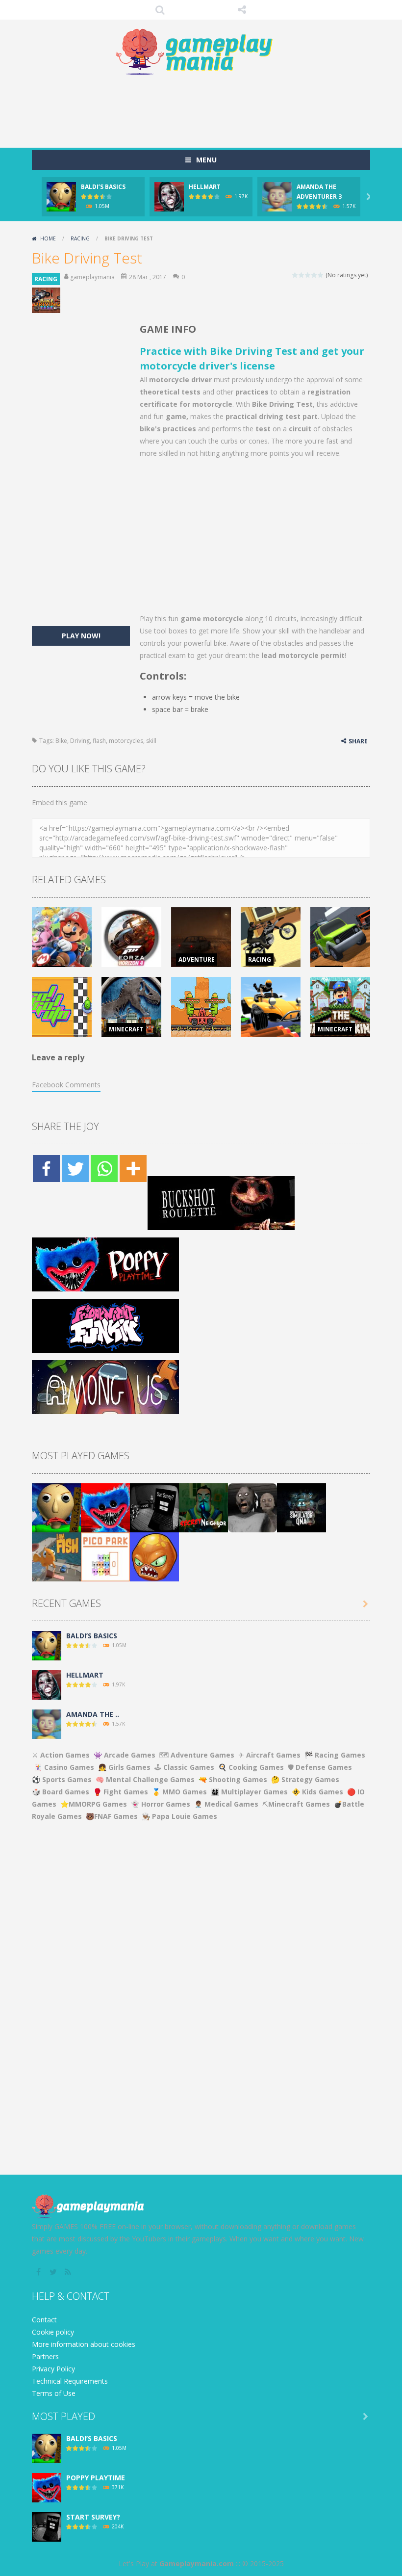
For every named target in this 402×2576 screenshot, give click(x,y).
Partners (45, 2356)
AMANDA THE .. (93, 1714)
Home (48, 238)
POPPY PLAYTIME (96, 2478)
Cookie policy (53, 2332)
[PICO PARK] (105, 1556)
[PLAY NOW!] (61, 196)
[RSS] (69, 2272)
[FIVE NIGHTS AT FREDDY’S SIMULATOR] (301, 1507)
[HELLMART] (47, 1684)
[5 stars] (321, 275)
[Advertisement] (210, 108)
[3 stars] (308, 275)
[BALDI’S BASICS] (56, 1507)
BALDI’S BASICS (103, 187)
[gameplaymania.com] (201, 52)
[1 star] (295, 275)
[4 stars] (314, 275)
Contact (44, 2320)
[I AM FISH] (56, 1556)
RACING (80, 238)
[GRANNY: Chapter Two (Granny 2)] (252, 1507)
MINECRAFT (126, 1029)
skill (151, 741)
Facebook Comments (66, 1085)
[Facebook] (46, 1169)
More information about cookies (84, 2344)
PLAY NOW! (81, 636)
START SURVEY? (93, 2517)
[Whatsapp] (104, 1169)
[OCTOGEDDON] (154, 1556)
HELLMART (205, 187)
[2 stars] (302, 275)
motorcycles (126, 741)
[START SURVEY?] (154, 1507)
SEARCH (160, 10)
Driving (80, 741)
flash (99, 741)
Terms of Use (54, 2393)
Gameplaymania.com (197, 2563)
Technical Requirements (70, 2381)
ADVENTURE (197, 959)
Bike (61, 741)
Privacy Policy (53, 2369)
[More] (133, 1169)
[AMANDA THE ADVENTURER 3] (47, 1723)
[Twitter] (75, 1169)
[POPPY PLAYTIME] (105, 1507)
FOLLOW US (242, 10)
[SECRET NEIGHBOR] (203, 1507)
